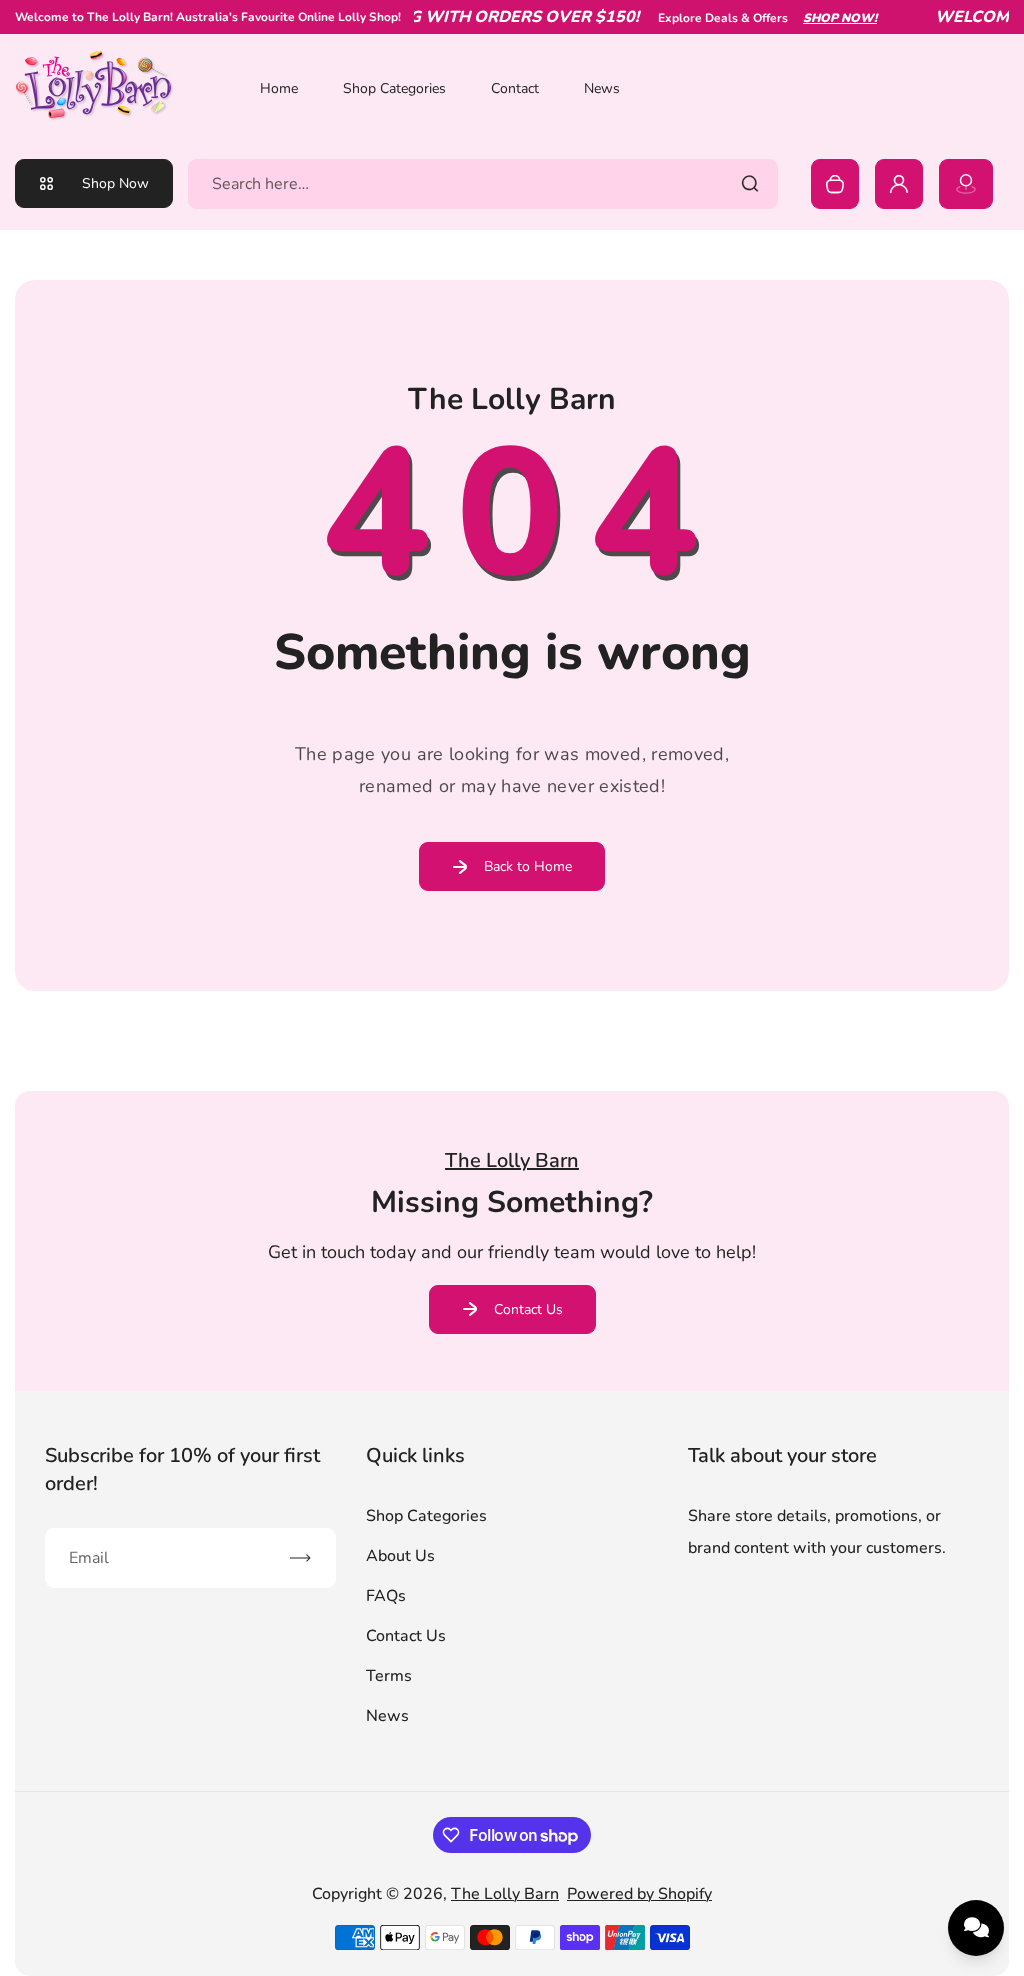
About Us (400, 1556)
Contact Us (528, 1309)
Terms (389, 1676)
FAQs (386, 1596)
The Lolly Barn (505, 1894)
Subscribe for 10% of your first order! (182, 1469)
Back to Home (528, 866)
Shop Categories (394, 88)
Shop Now (115, 183)
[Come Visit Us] (966, 184)
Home (279, 88)
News (602, 88)
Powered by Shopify (639, 1894)
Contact (515, 88)
